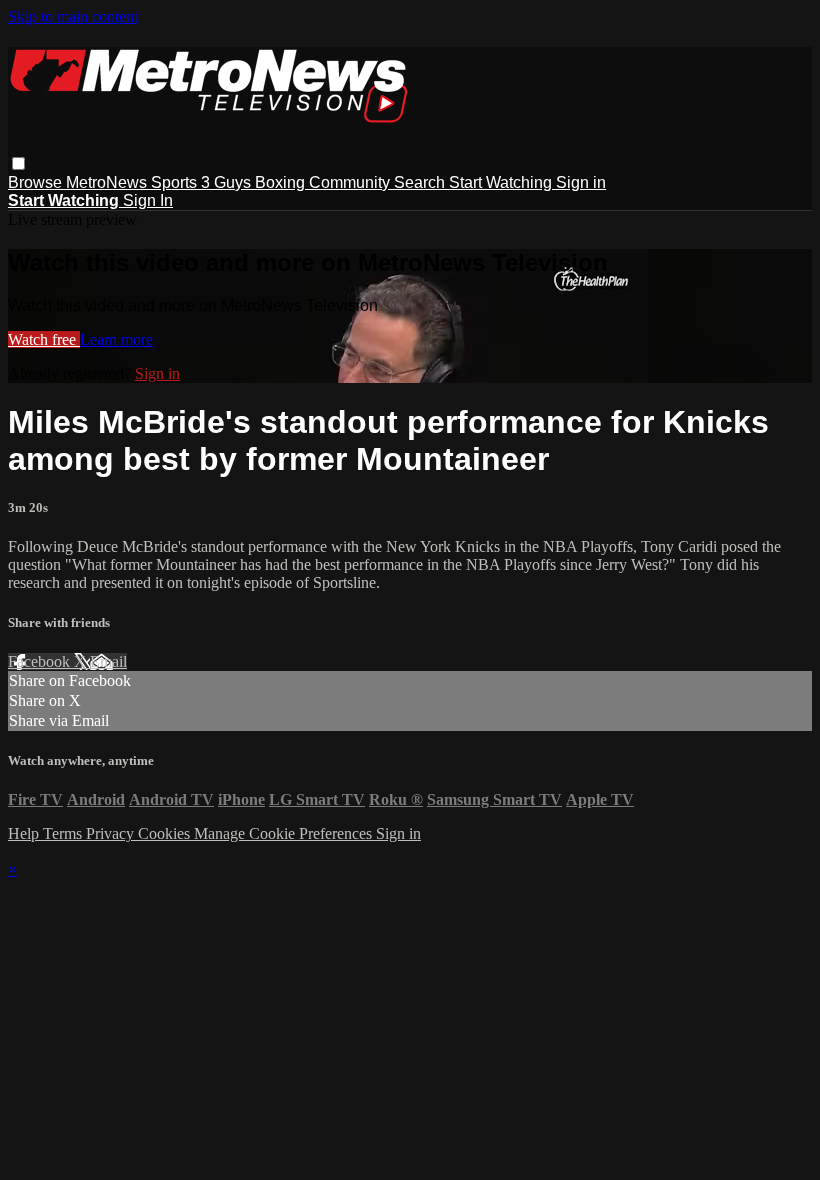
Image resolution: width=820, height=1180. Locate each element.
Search (421, 182)
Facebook (41, 661)
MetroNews (108, 182)
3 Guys (228, 182)
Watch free (44, 339)
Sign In (148, 200)
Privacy (112, 833)
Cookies (166, 833)
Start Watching (502, 182)
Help (25, 833)
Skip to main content (73, 16)
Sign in (581, 182)
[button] (18, 163)
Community (351, 182)
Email (108, 661)
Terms (64, 833)
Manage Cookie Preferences (285, 833)
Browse (37, 182)
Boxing (282, 182)
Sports (176, 182)
